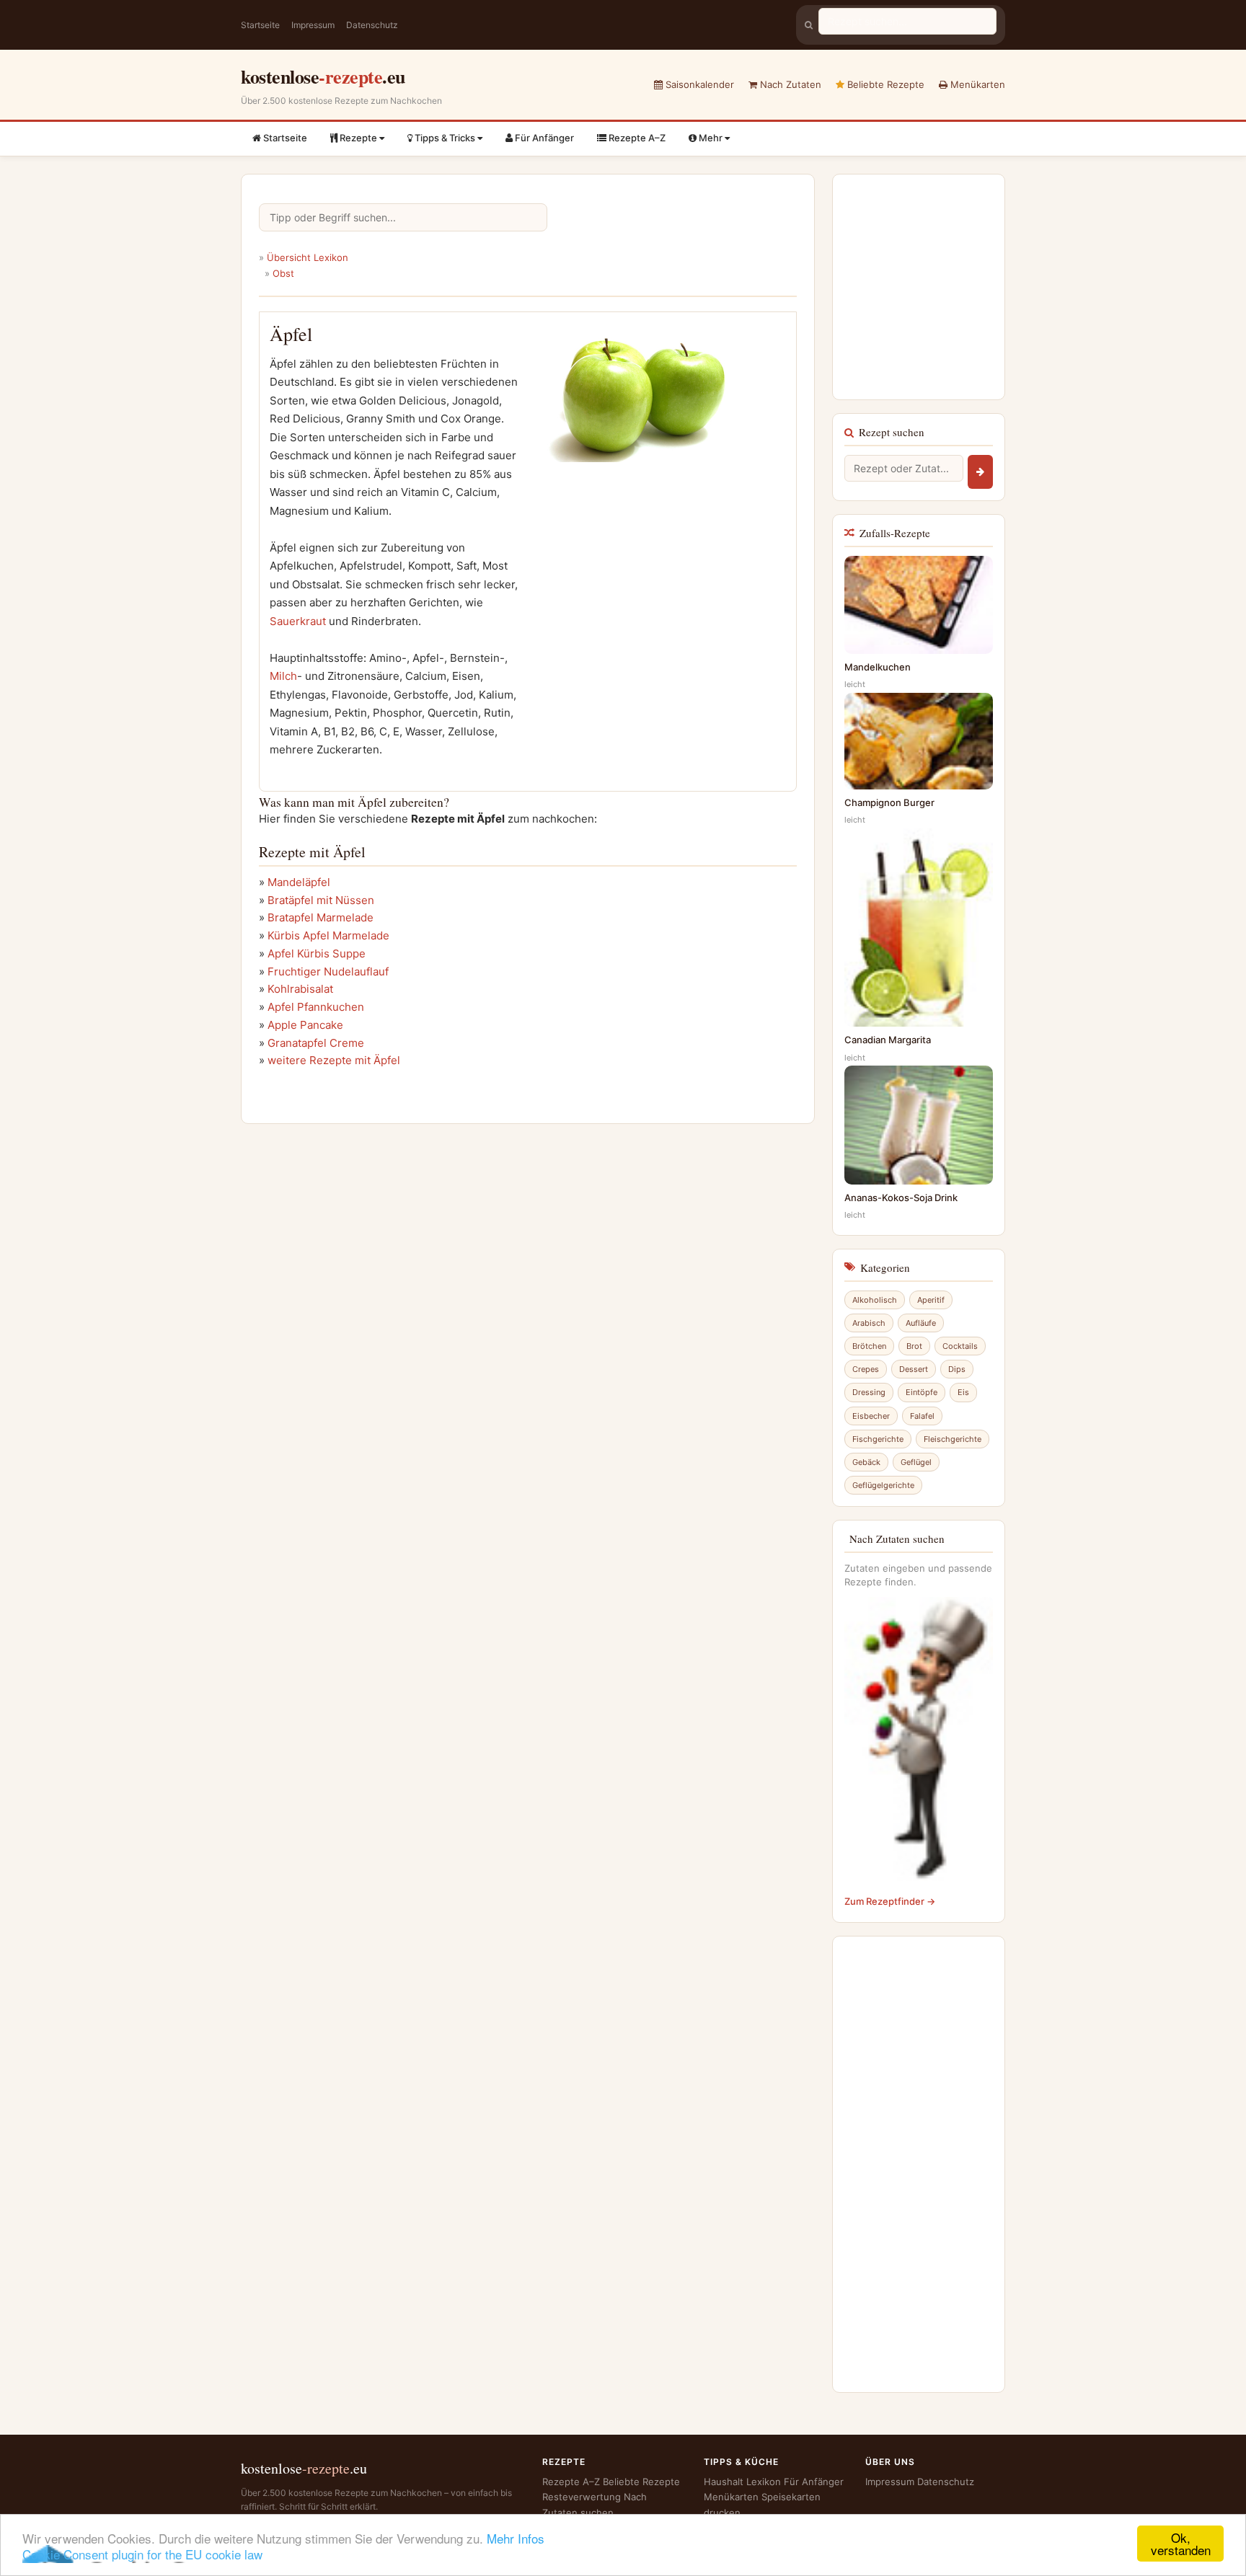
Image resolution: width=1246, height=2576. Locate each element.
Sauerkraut (298, 621)
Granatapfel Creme (316, 1043)
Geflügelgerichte (883, 1485)
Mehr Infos (516, 2538)
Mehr (711, 138)
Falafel (922, 1416)
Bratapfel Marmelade (321, 917)
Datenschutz (372, 25)
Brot (914, 1346)
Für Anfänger (543, 138)
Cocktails (960, 1346)
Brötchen (869, 1346)
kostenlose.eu (323, 76)
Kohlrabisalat (300, 989)
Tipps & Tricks (445, 138)
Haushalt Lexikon (742, 2482)
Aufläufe (921, 1323)
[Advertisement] (655, 610)
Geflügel (916, 1462)
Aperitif (931, 1300)
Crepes (866, 1369)
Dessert (914, 1369)
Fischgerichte (878, 1439)
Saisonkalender (698, 84)
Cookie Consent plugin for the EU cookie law (142, 2554)
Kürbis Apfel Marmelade (328, 935)
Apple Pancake (305, 1025)
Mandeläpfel (299, 882)
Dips (957, 1369)
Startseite (260, 25)
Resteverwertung (582, 2497)
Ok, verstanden (1181, 2544)
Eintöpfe (922, 1392)
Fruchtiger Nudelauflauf (328, 971)
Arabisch (869, 1323)
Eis (963, 1392)
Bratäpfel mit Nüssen (321, 900)
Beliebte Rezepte (884, 84)
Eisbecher (871, 1416)
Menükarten (976, 84)
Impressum (313, 25)
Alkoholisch (875, 1300)
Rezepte (358, 138)
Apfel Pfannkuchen (316, 1007)
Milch (283, 676)
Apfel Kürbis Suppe (317, 953)
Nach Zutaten (789, 84)
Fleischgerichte (953, 1439)
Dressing (869, 1392)
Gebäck (866, 1462)
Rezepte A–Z (636, 138)
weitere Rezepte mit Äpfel (334, 1060)
